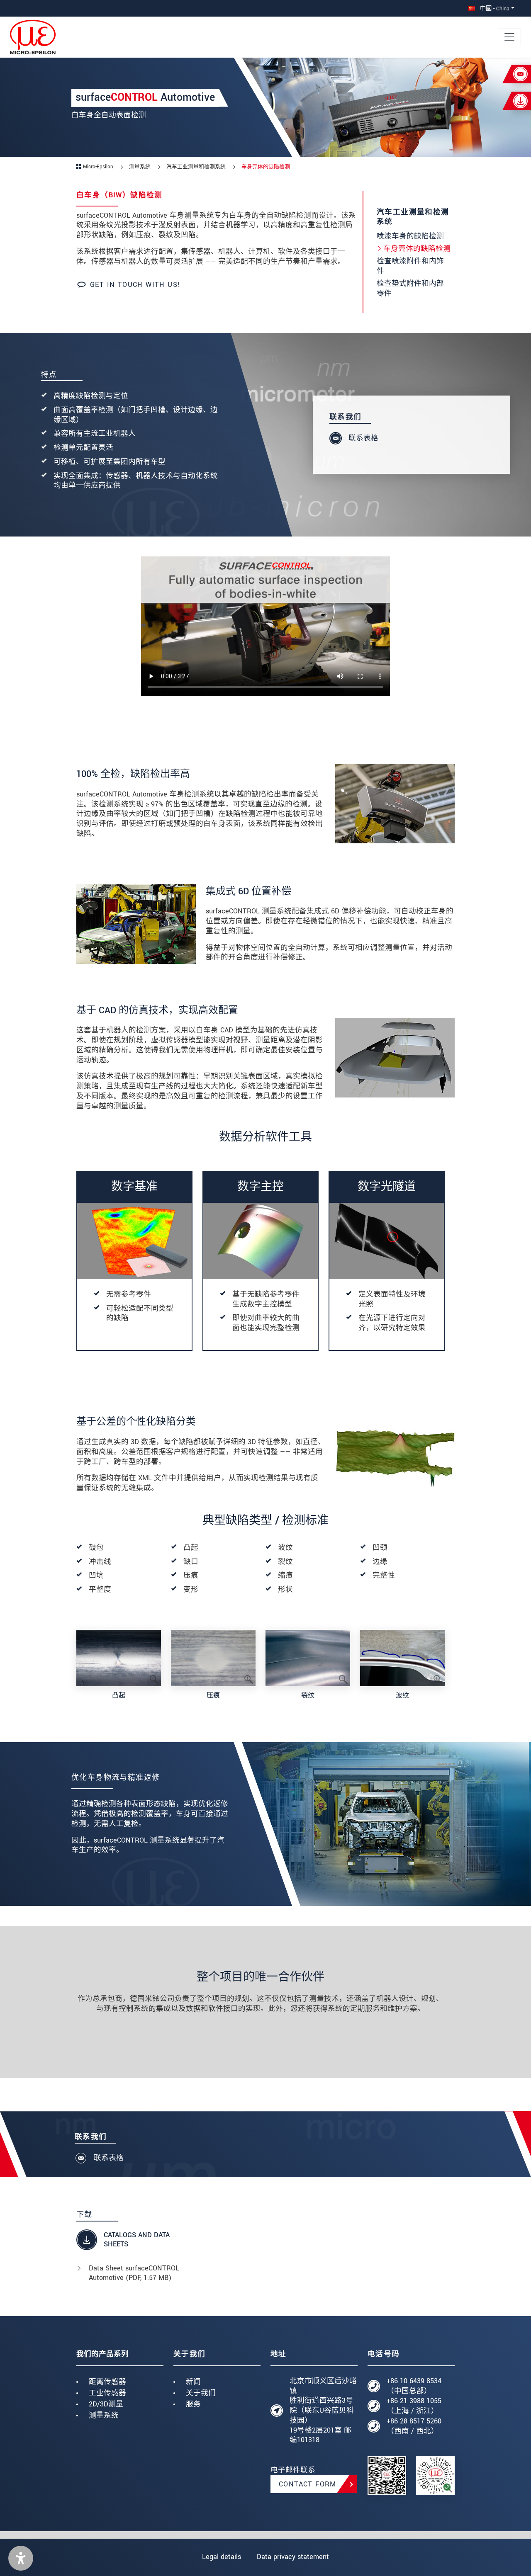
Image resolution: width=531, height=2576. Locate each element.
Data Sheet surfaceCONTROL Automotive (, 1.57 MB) (134, 2273)
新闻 (193, 2382)
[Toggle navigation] (509, 37)
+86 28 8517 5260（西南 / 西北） (414, 2426)
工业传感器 (107, 2393)
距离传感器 (107, 2382)
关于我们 (201, 2393)
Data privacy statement (293, 2557)
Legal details (222, 2557)
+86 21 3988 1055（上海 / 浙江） (414, 2406)
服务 (193, 2404)
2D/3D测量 (106, 2404)
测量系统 (104, 2415)
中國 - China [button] (494, 8)
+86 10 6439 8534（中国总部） (414, 2386)
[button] (21, 2558)
